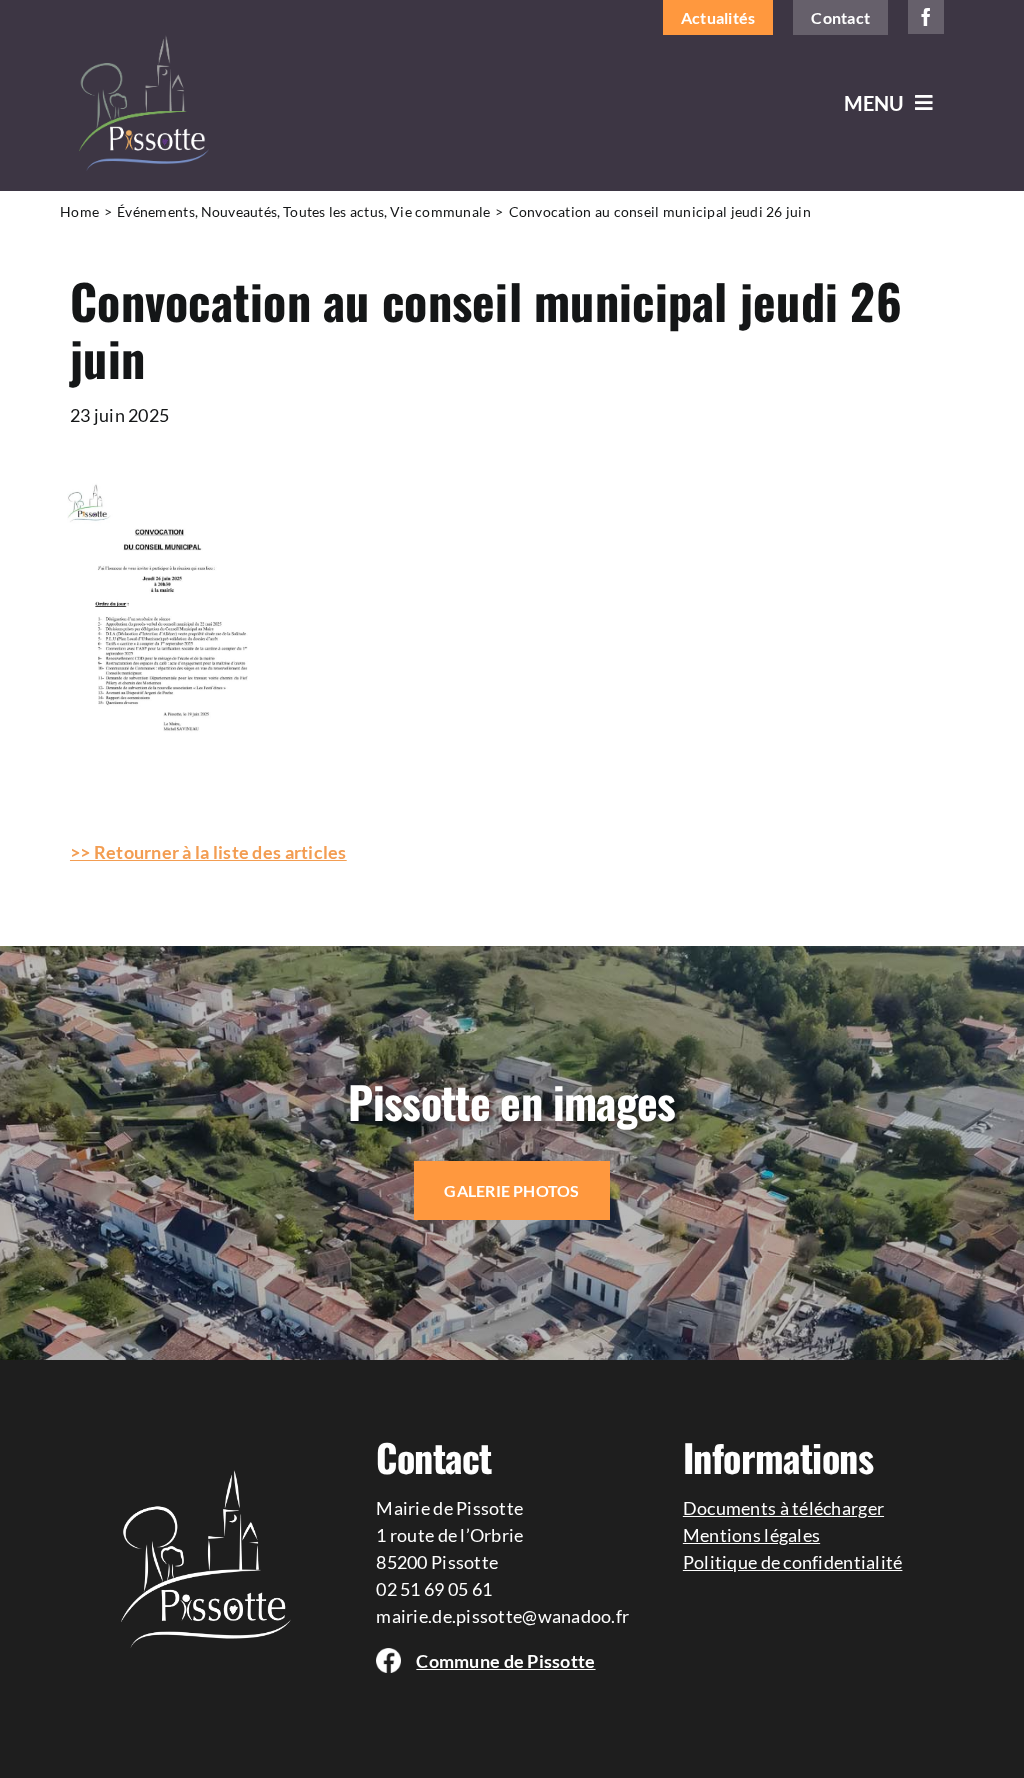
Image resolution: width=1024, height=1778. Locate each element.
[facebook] (926, 17)
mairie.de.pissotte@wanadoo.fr (502, 1616)
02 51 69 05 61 (434, 1589)
